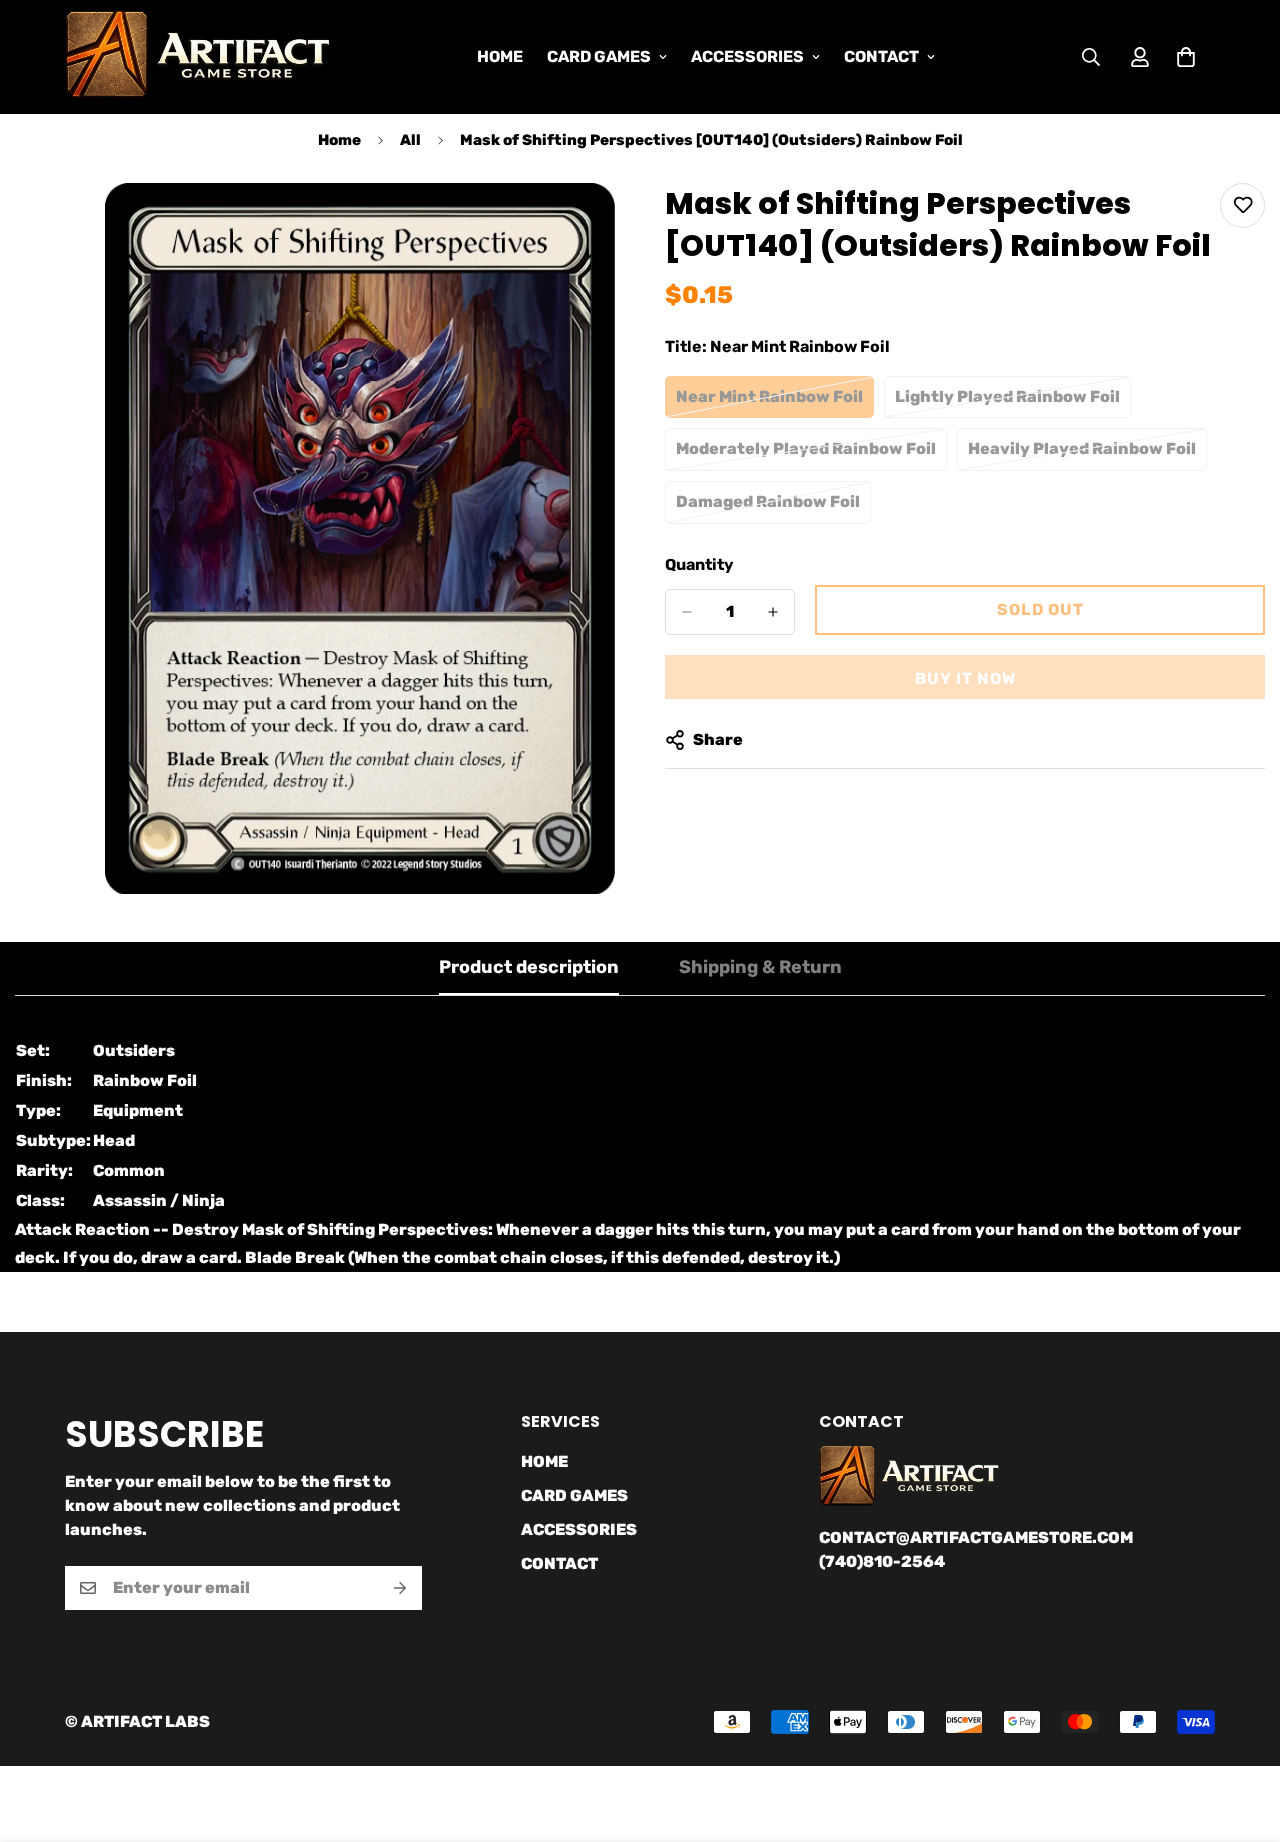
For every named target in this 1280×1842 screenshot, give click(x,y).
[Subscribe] (400, 1588)
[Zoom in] (597, 225)
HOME (500, 56)
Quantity (699, 564)
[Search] (1091, 57)
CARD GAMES (599, 56)
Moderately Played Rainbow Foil (806, 455)
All (410, 140)
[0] (1186, 57)
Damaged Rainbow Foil (771, 508)
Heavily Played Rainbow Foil (1082, 455)
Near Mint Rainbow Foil (771, 403)
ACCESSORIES (747, 56)
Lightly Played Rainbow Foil (1007, 403)
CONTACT (881, 56)
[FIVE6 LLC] (197, 57)
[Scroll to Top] (1241, 1733)
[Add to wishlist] (1242, 205)
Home (339, 140)
